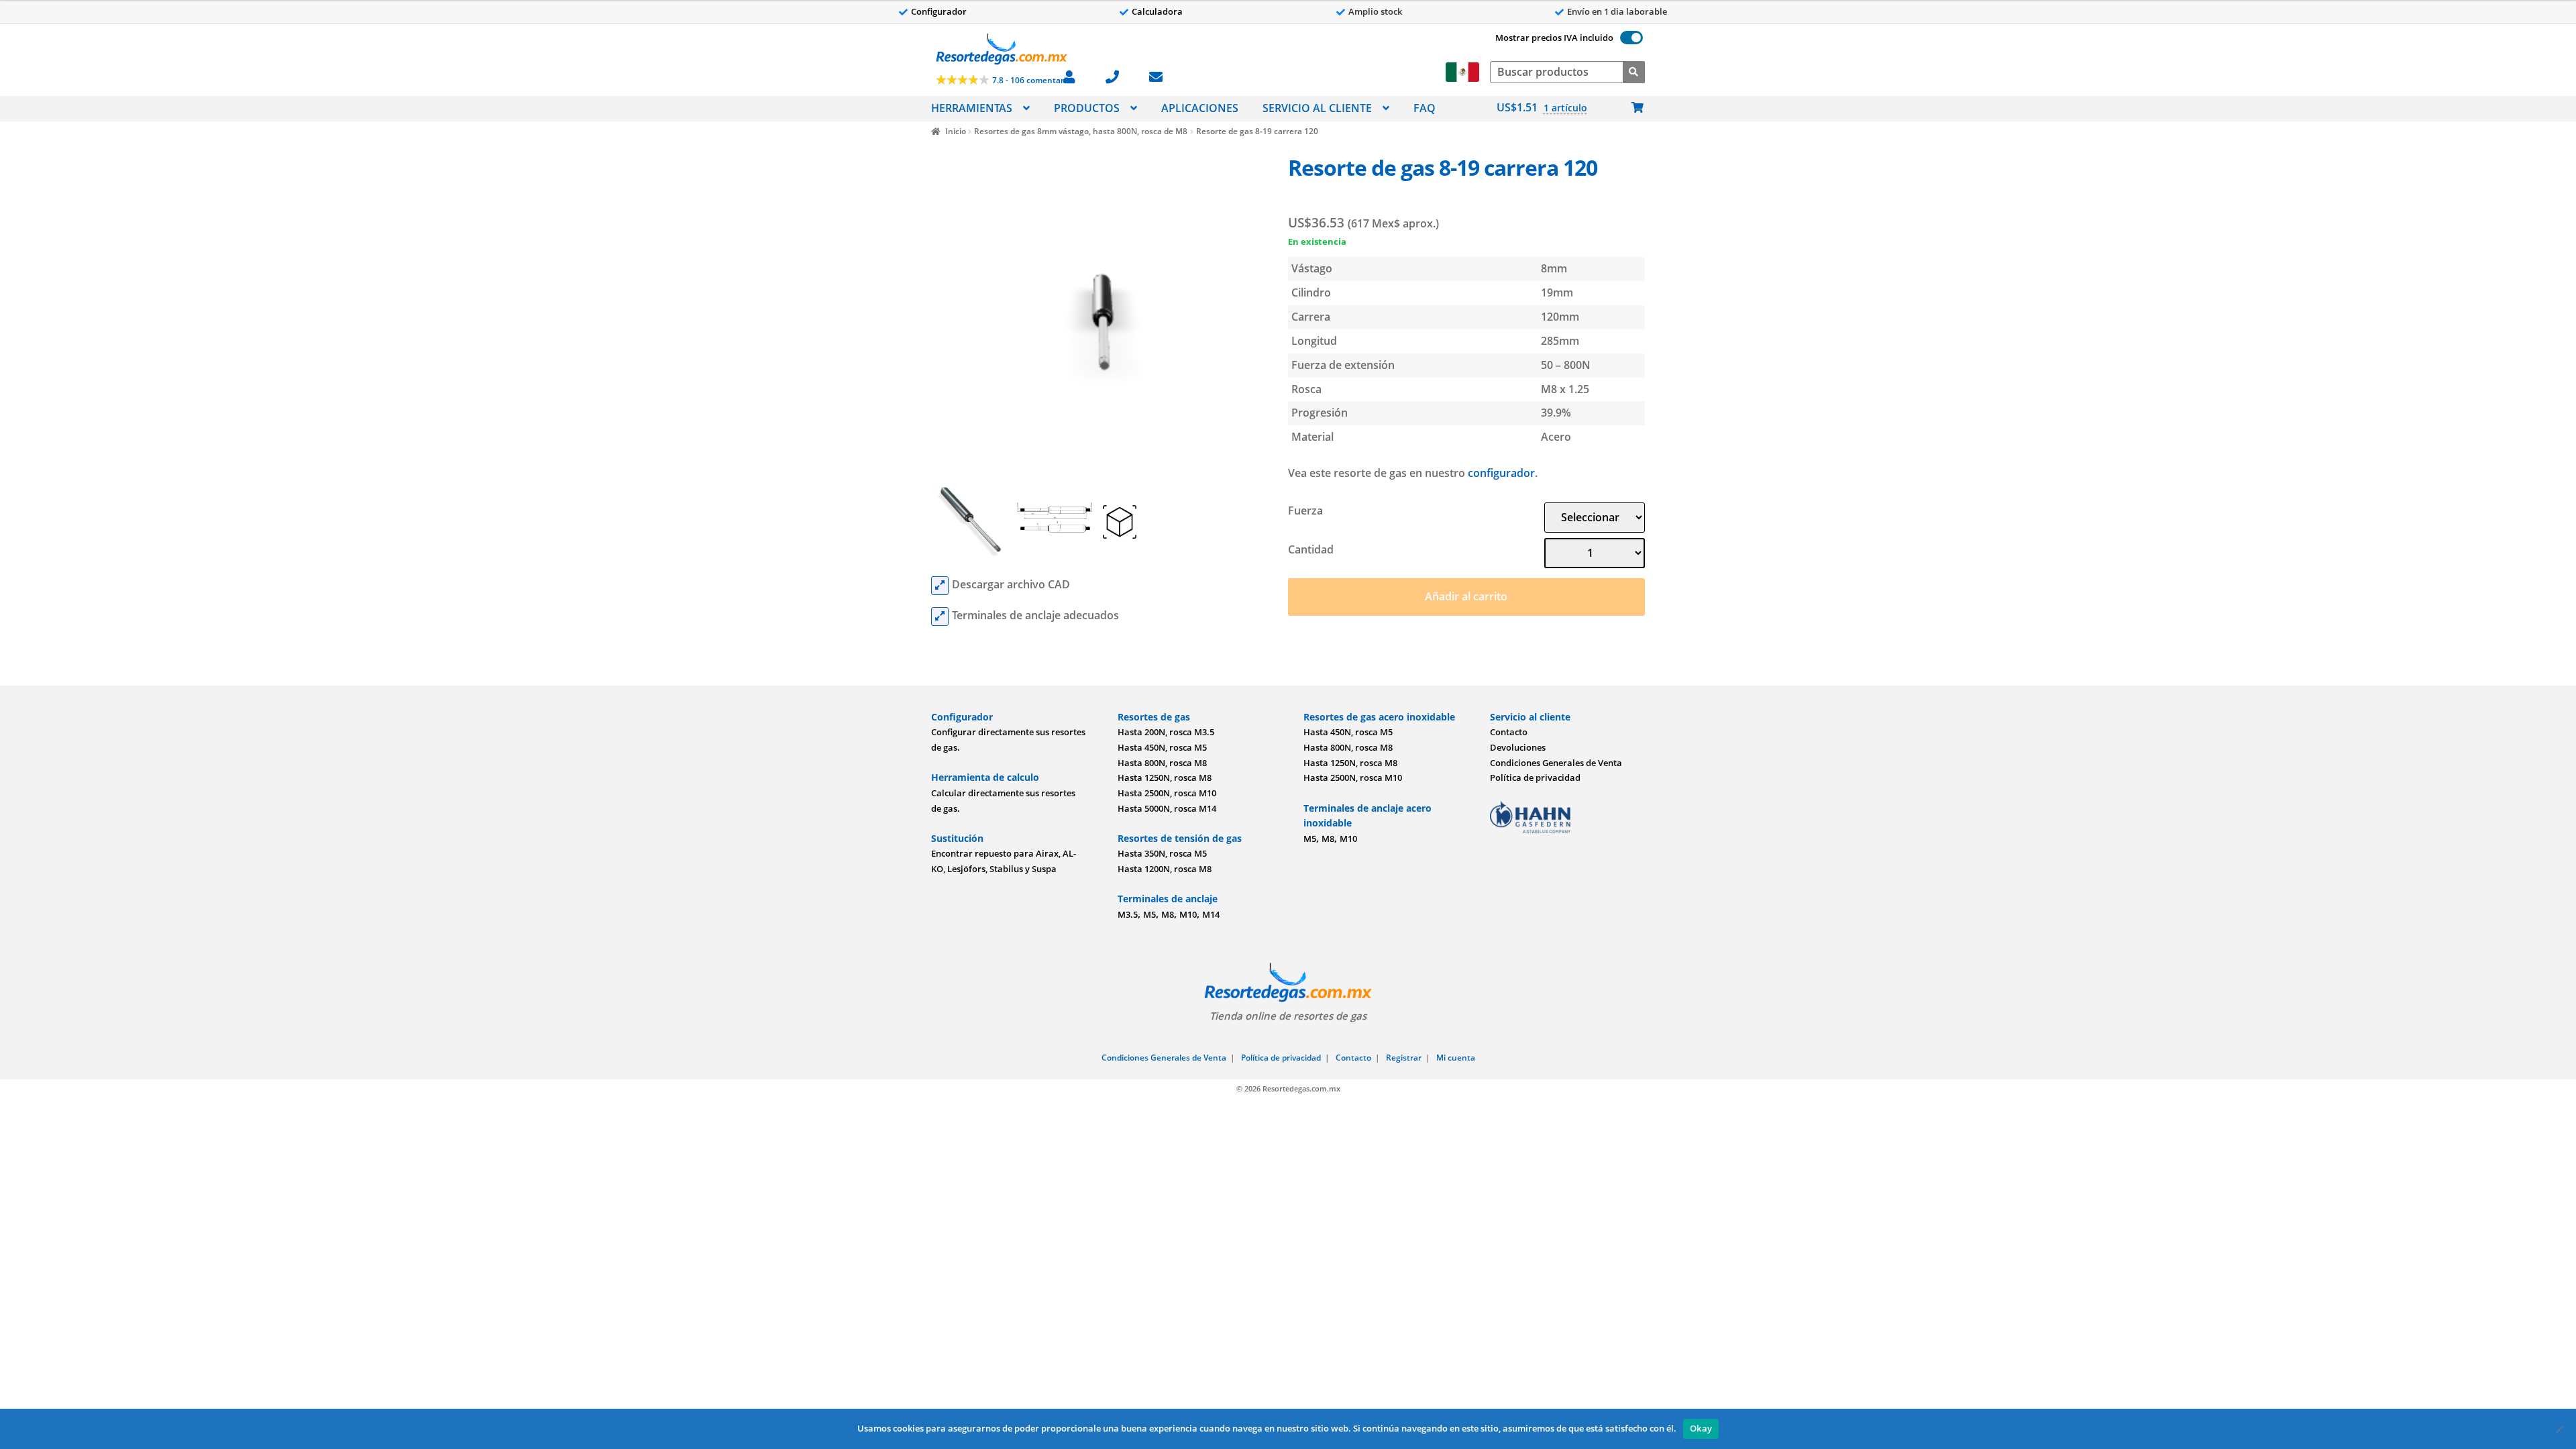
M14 (1211, 914)
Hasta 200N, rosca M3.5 (1166, 732)
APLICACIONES (1200, 108)
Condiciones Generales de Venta (1556, 763)
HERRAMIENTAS (972, 108)
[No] (2559, 1429)
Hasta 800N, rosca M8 (1162, 763)
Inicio (955, 131)
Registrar (1404, 1058)
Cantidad (1311, 549)
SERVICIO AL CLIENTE (1317, 108)
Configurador (939, 11)
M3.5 (1128, 914)
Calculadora (1157, 11)
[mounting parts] (940, 616)
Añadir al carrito (1466, 596)
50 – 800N (1566, 365)
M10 (1188, 914)
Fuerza (1305, 511)
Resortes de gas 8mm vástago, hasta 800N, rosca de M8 (1081, 131)
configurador (1501, 473)
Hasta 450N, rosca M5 (1162, 747)
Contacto (1509, 732)
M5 (1149, 914)
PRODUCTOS (1087, 108)
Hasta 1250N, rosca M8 (1165, 777)
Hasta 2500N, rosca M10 (1167, 793)
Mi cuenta (1456, 1058)
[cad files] (940, 586)
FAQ (1425, 108)
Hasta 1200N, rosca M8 (1165, 869)
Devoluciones (1518, 747)
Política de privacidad (1535, 777)
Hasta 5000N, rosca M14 (1167, 808)
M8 (1168, 914)
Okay (1701, 1428)
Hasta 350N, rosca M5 (1162, 853)
